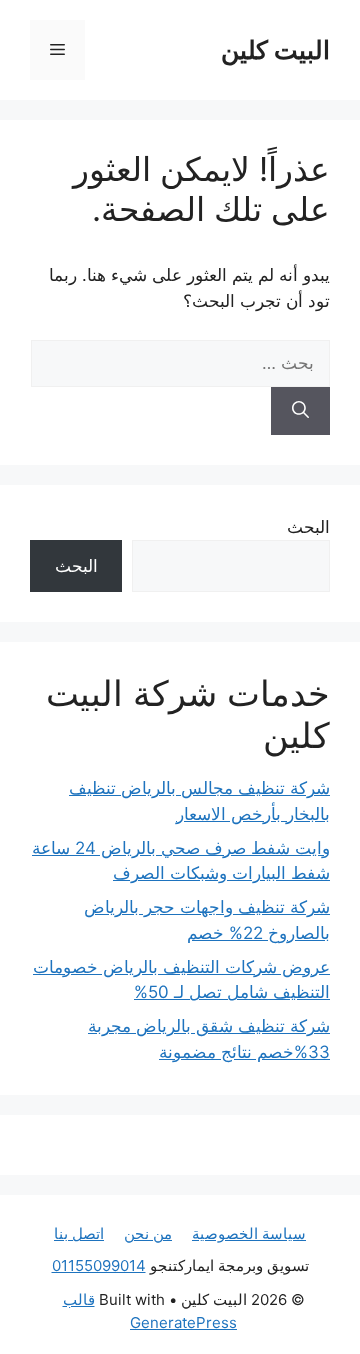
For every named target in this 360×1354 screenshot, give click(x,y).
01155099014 (99, 1265)
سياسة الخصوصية (249, 1233)
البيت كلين (275, 50)
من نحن (148, 1233)
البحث (308, 527)
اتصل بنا (79, 1233)
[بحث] (300, 411)
